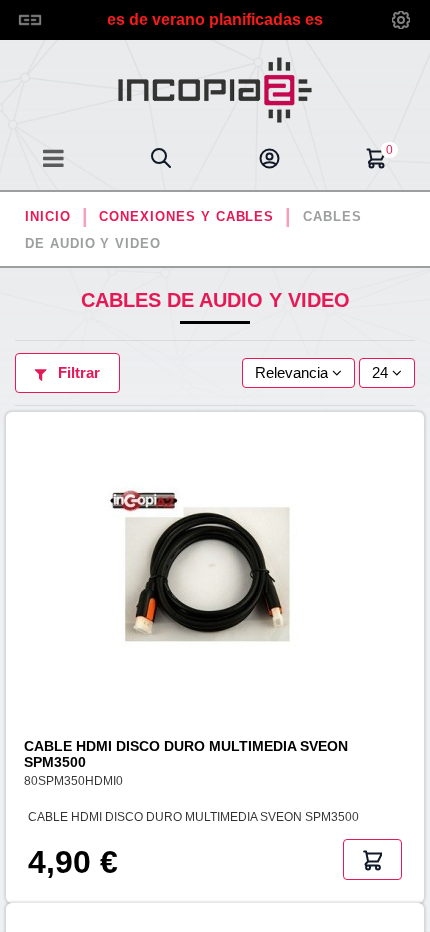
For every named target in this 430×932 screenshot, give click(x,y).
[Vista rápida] (412, 519)
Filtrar (77, 372)
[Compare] (412, 483)
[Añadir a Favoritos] (412, 447)
